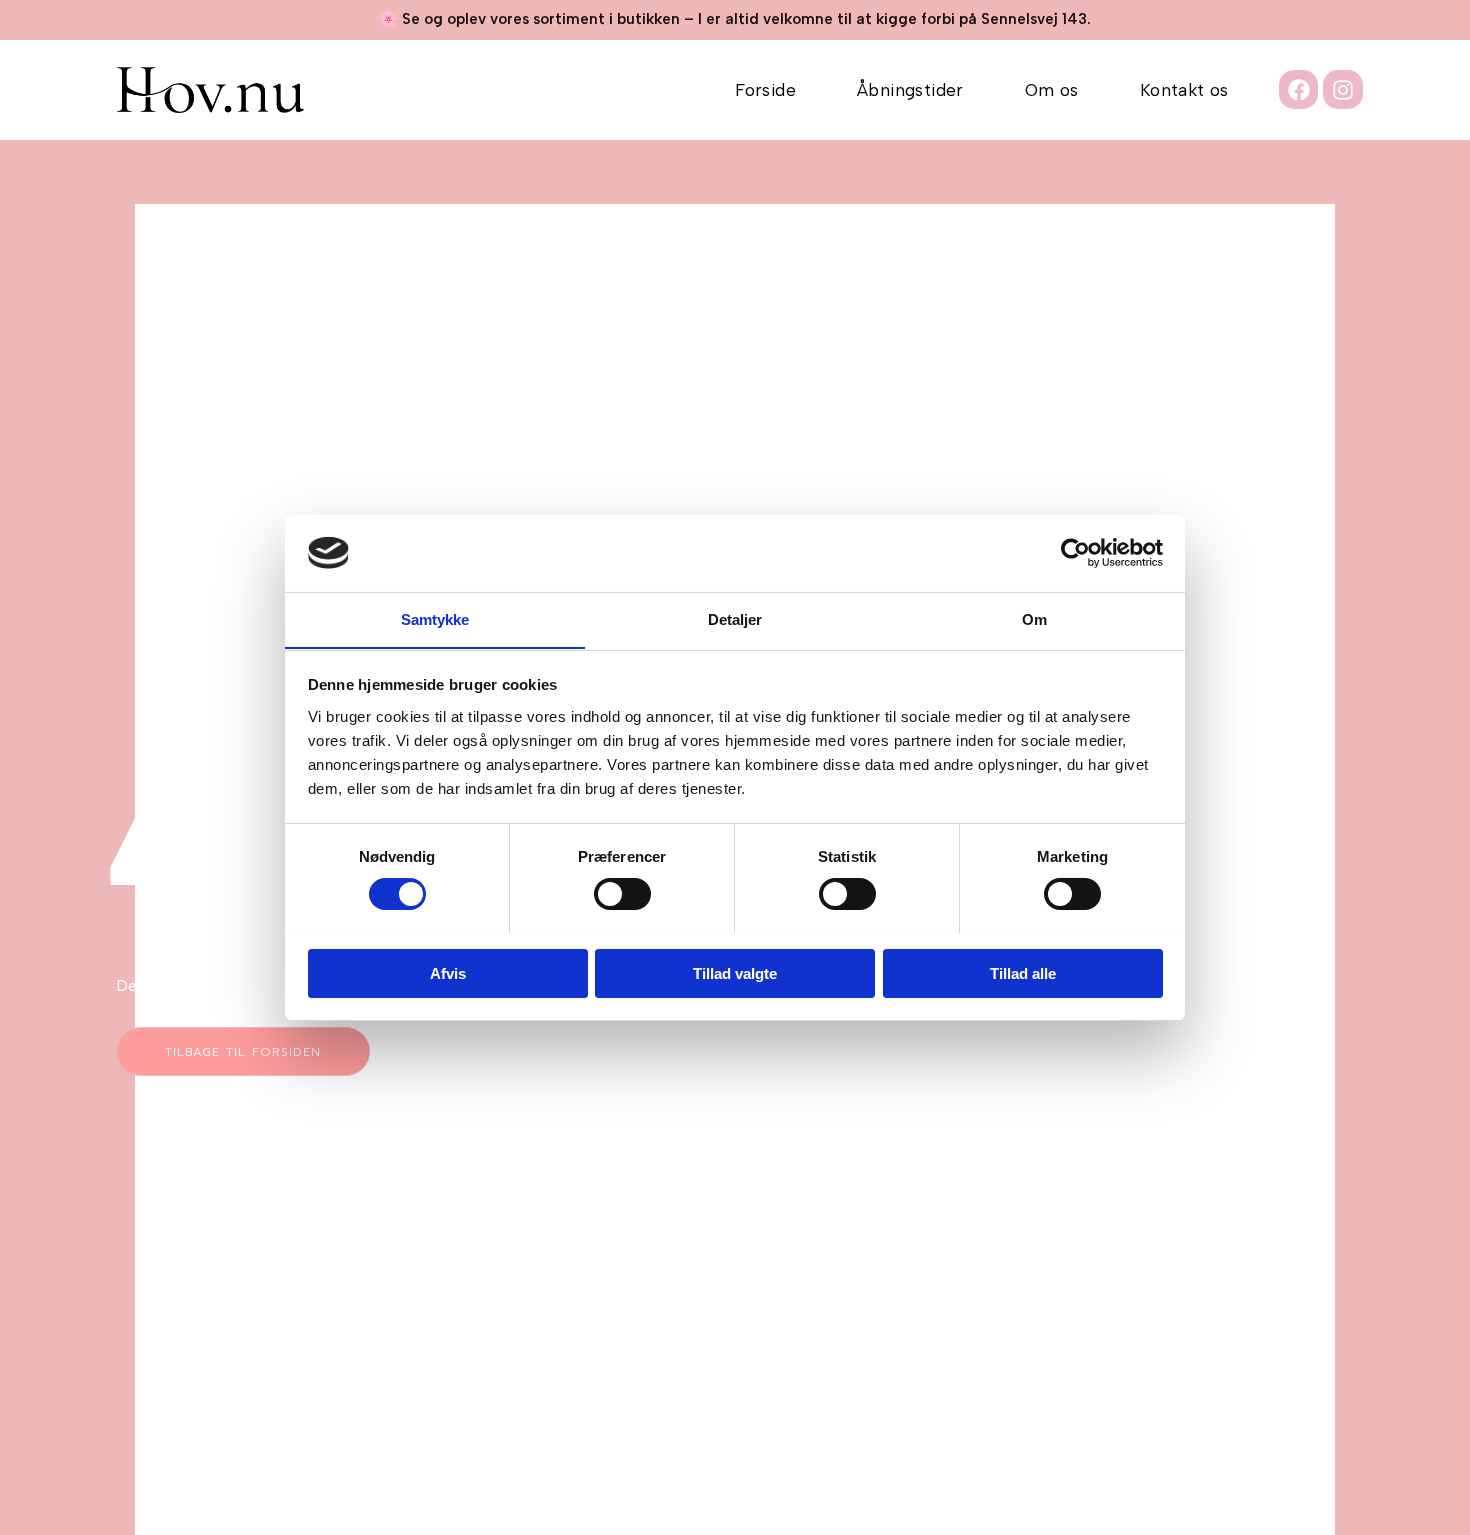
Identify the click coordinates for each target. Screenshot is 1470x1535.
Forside (765, 90)
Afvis (448, 972)
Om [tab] (1034, 618)
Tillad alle (1023, 972)
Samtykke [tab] (435, 618)
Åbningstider (910, 90)
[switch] (622, 894)
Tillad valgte (735, 972)
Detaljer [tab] (735, 618)
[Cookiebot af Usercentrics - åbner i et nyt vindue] (1075, 553)
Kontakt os (1184, 90)
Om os (1052, 90)
